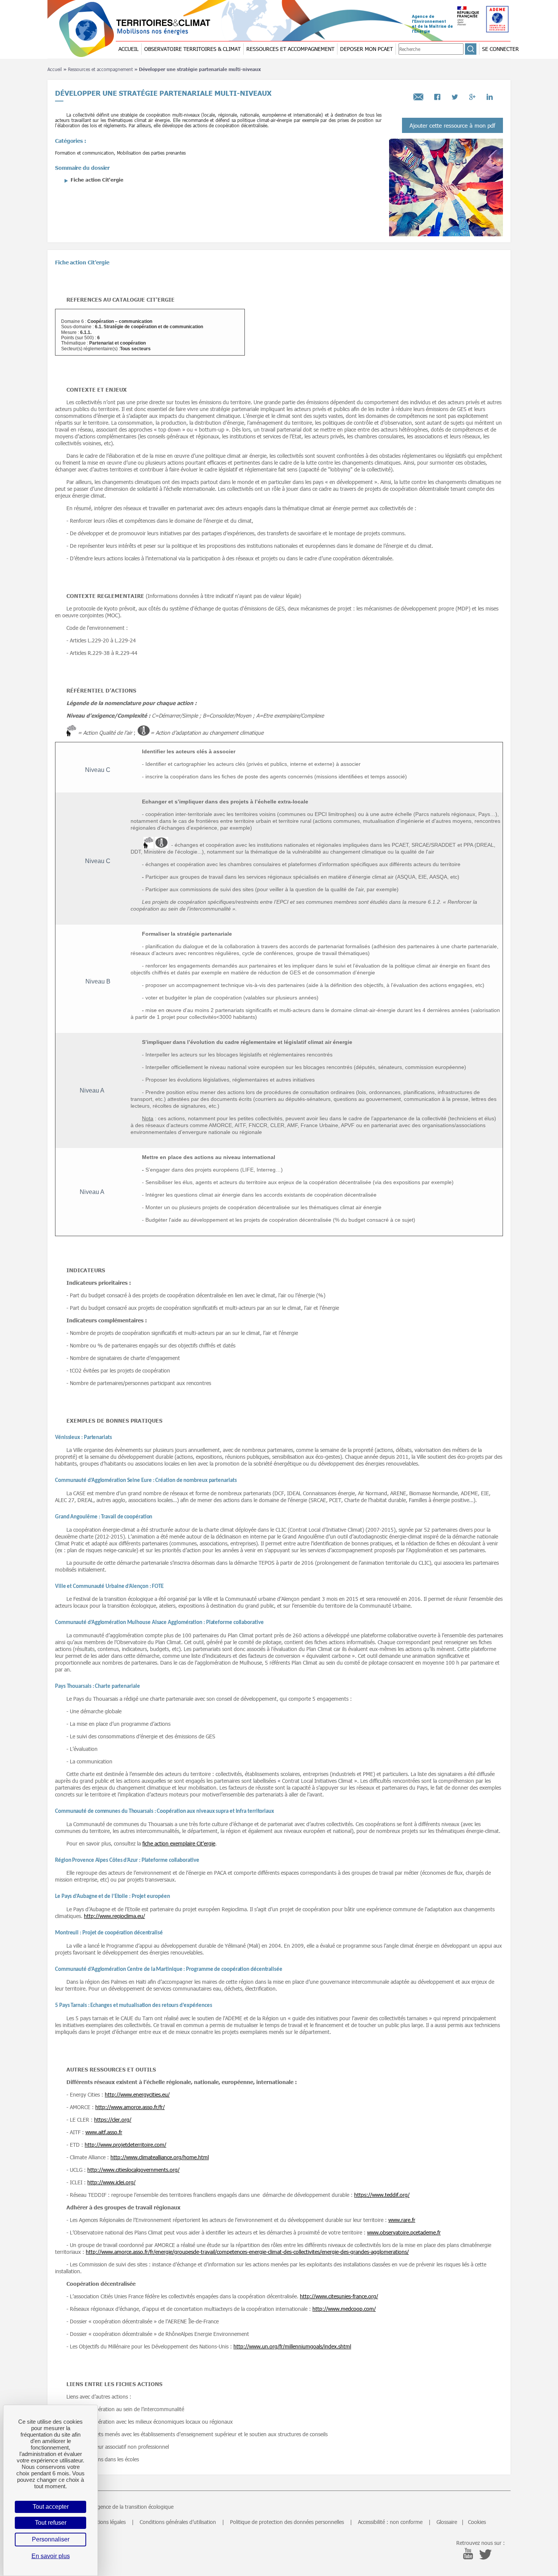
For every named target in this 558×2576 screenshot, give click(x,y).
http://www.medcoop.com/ (344, 2309)
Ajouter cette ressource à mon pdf (452, 125)
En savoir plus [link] (51, 2556)
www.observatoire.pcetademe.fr (404, 2232)
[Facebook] (437, 95)
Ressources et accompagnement (100, 69)
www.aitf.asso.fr (104, 2132)
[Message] (418, 95)
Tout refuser (51, 2523)
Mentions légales (106, 2522)
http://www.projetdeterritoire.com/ (125, 2145)
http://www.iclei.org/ (111, 2182)
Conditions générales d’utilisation (178, 2522)
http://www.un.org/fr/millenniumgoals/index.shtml (292, 2346)
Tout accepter (51, 2507)
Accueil (55, 69)
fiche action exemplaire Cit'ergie (179, 1843)
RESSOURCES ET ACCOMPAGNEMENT (290, 49)
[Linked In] (490, 95)
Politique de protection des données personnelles (287, 2522)
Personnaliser (51, 2539)
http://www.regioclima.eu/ (114, 1916)
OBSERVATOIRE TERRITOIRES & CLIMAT (192, 49)
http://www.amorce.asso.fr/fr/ (130, 2107)
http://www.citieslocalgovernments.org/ (133, 2170)
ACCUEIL (128, 49)
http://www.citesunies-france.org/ (339, 2296)
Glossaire (447, 2522)
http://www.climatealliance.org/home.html (160, 2157)
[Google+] (472, 95)
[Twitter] (455, 95)
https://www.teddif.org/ (382, 2195)
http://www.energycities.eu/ (137, 2094)
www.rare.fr (402, 2220)
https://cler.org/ (113, 2120)
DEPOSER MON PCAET (366, 49)
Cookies (477, 2522)
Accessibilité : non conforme (390, 2522)
